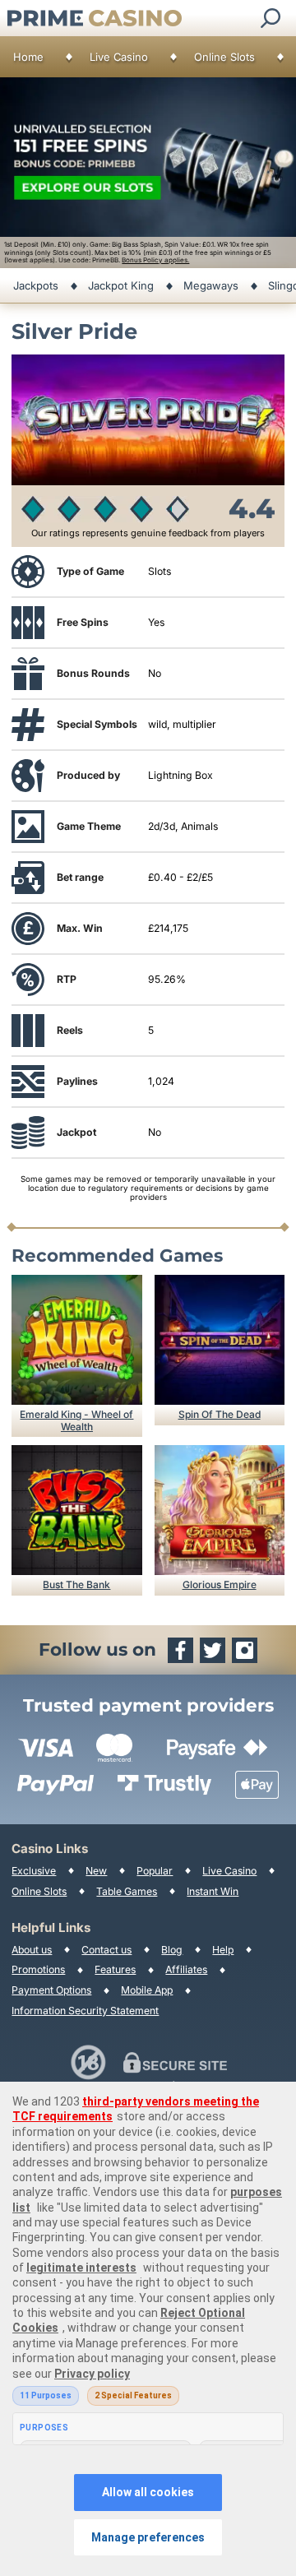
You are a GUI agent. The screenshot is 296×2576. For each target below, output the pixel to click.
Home (28, 57)
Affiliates (186, 1969)
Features (115, 1969)
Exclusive (34, 1871)
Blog (172, 1950)
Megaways (211, 285)
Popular (155, 1871)
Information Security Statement (85, 2011)
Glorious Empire (220, 1585)
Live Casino (119, 57)
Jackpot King (121, 285)
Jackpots (36, 285)
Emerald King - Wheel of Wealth (76, 1420)
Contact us (106, 1950)
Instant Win (213, 1891)
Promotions (38, 1969)
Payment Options (51, 1990)
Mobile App (147, 1990)
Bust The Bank (76, 1585)
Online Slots (224, 57)
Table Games (127, 1891)
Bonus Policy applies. (155, 260)
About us (32, 1950)
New (96, 1871)
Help (223, 1950)
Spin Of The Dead (220, 1414)
